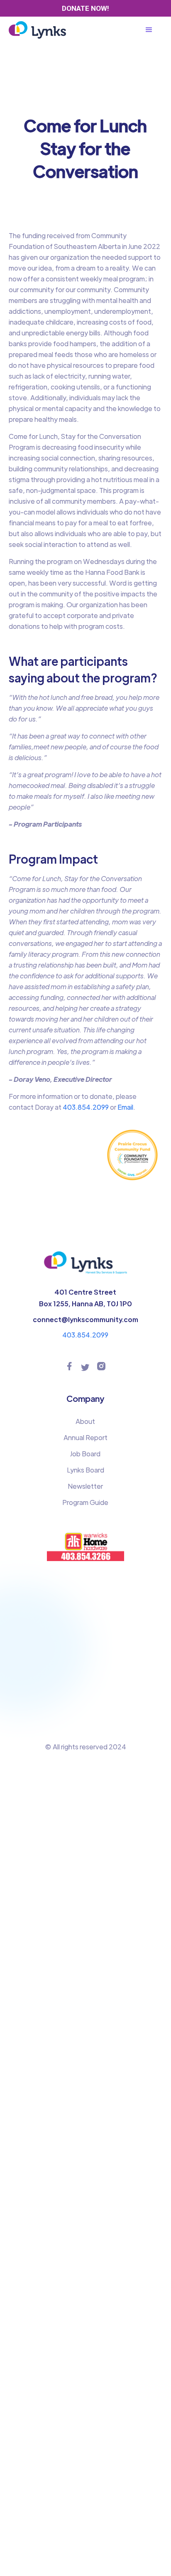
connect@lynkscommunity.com (85, 1319)
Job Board (85, 1454)
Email (125, 1107)
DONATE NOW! (85, 8)
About (85, 1421)
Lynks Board (85, 1470)
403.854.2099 (85, 1107)
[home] (38, 30)
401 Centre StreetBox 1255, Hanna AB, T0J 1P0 (85, 1298)
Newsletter (85, 1486)
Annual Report (85, 1437)
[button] (153, 30)
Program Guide (85, 1502)
